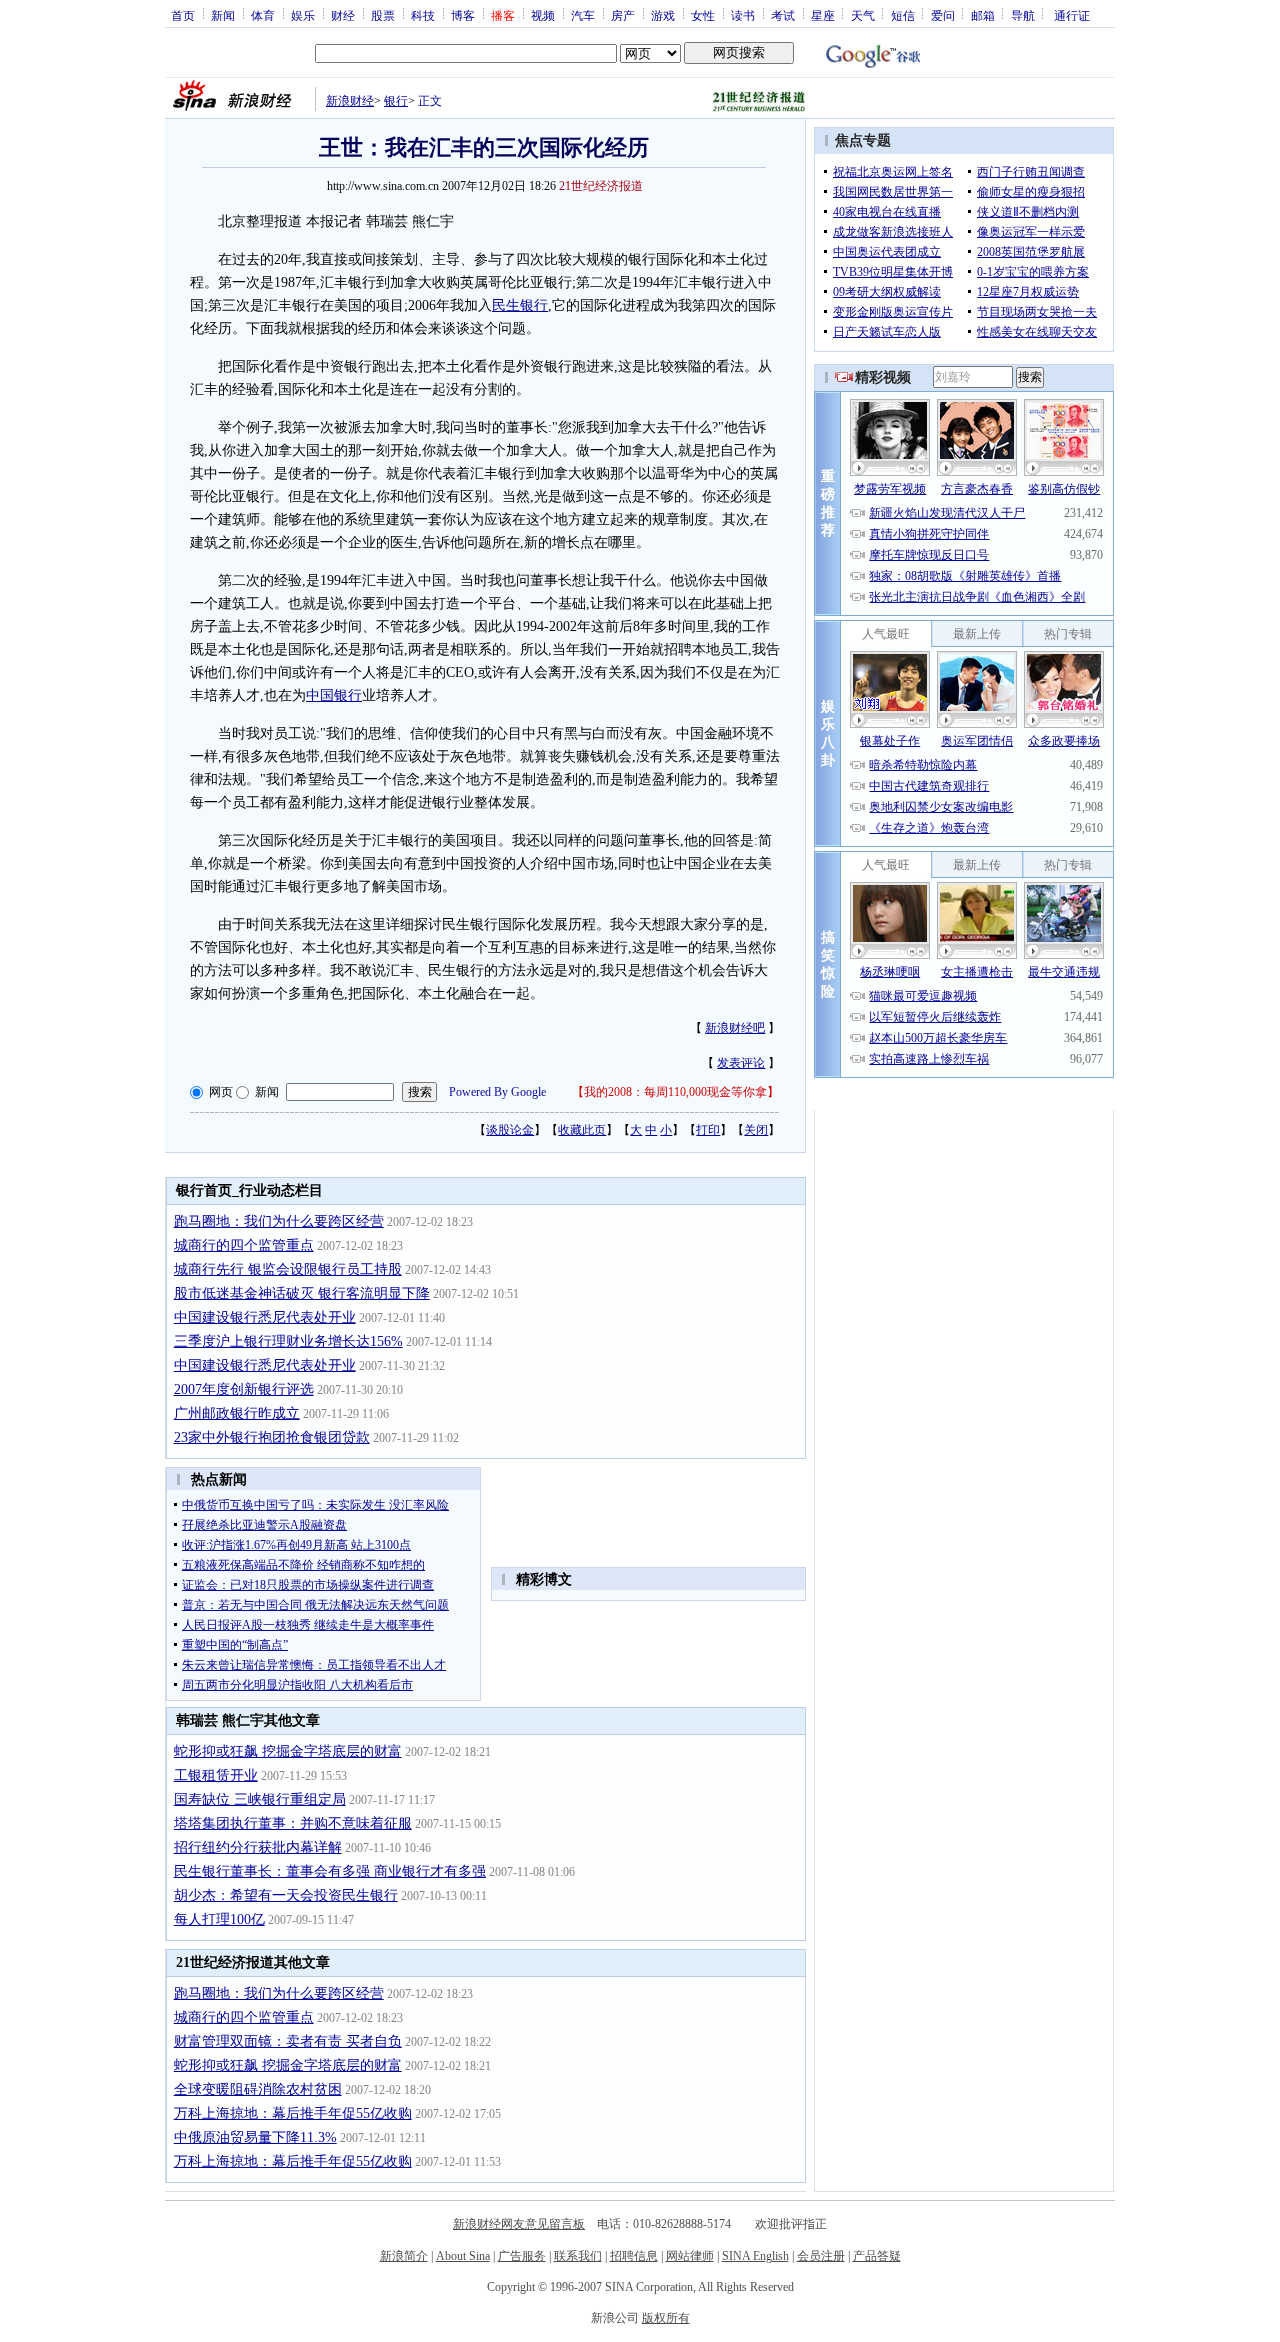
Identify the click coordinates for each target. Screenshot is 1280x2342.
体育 (263, 15)
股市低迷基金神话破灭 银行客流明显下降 (302, 1293)
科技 (423, 15)
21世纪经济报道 (601, 186)
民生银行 (520, 305)
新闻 (223, 15)
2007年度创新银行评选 (244, 1389)
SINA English (755, 2256)
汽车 (583, 15)
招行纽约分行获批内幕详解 (258, 1847)
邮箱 (983, 15)
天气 (863, 15)
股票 (383, 15)
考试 (783, 15)
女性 (703, 15)
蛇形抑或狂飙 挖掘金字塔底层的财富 (288, 1751)
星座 (823, 15)
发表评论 (741, 1063)
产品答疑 (877, 2256)
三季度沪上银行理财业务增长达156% (288, 1341)
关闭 (756, 1130)
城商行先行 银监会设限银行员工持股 (288, 1269)
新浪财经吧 (735, 1028)
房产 (623, 15)
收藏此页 (582, 1130)
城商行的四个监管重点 (244, 1245)
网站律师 (690, 2256)
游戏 (663, 15)
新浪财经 (350, 101)
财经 (343, 15)
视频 (543, 15)
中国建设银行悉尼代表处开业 (265, 1317)
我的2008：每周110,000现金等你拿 (675, 1092)
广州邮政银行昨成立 (237, 1413)
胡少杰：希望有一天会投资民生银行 (286, 1895)
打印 (708, 1130)
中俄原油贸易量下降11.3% (255, 2137)
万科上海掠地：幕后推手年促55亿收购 (293, 2113)
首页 (183, 15)
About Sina (463, 2256)
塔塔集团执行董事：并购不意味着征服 (293, 1823)
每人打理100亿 (219, 1919)
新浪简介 (404, 2256)
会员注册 (821, 2256)
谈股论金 (510, 1130)
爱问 (943, 15)
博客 (463, 15)
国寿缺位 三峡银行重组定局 (260, 1799)
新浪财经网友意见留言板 (519, 2224)
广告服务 (522, 2256)
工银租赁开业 (216, 1775)
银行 (396, 101)
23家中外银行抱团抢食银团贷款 (272, 1437)
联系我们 (578, 2256)
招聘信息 (634, 2256)
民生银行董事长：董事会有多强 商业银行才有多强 (330, 1871)
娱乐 (303, 15)
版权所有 (666, 2318)
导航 (1023, 15)
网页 (221, 1092)
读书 (743, 15)
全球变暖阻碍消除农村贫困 (258, 2089)
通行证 (1072, 15)
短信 (903, 15)
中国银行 (334, 695)
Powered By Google (497, 1092)
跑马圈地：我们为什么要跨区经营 (279, 1221)
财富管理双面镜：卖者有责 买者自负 (288, 2041)
